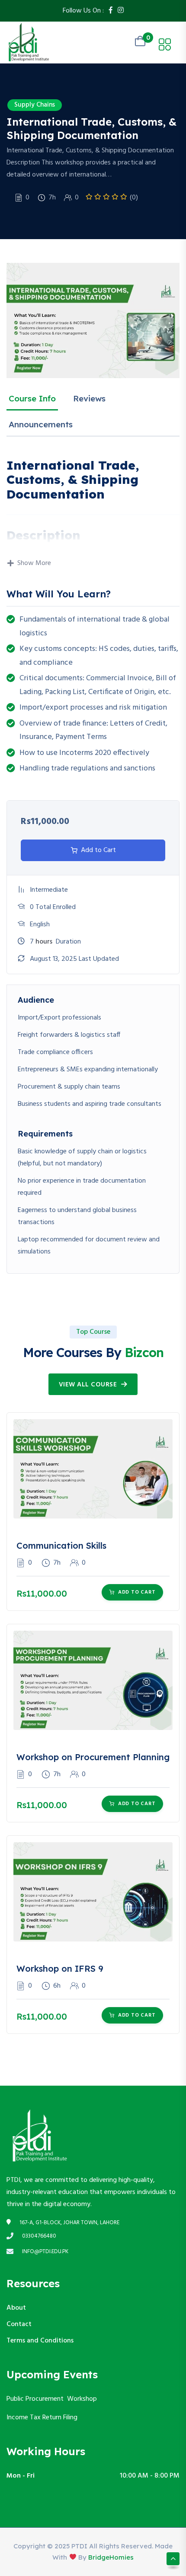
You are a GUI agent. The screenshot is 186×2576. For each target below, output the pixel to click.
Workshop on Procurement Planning (93, 1757)
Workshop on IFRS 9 (60, 1968)
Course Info (32, 398)
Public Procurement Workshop (52, 2399)
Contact (19, 2324)
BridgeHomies (111, 2557)
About (16, 2308)
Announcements (41, 424)
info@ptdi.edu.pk (45, 2252)
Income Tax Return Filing (43, 2418)
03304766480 (39, 2236)
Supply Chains (35, 105)
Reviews (89, 398)
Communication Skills (61, 1545)
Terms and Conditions (40, 2341)
